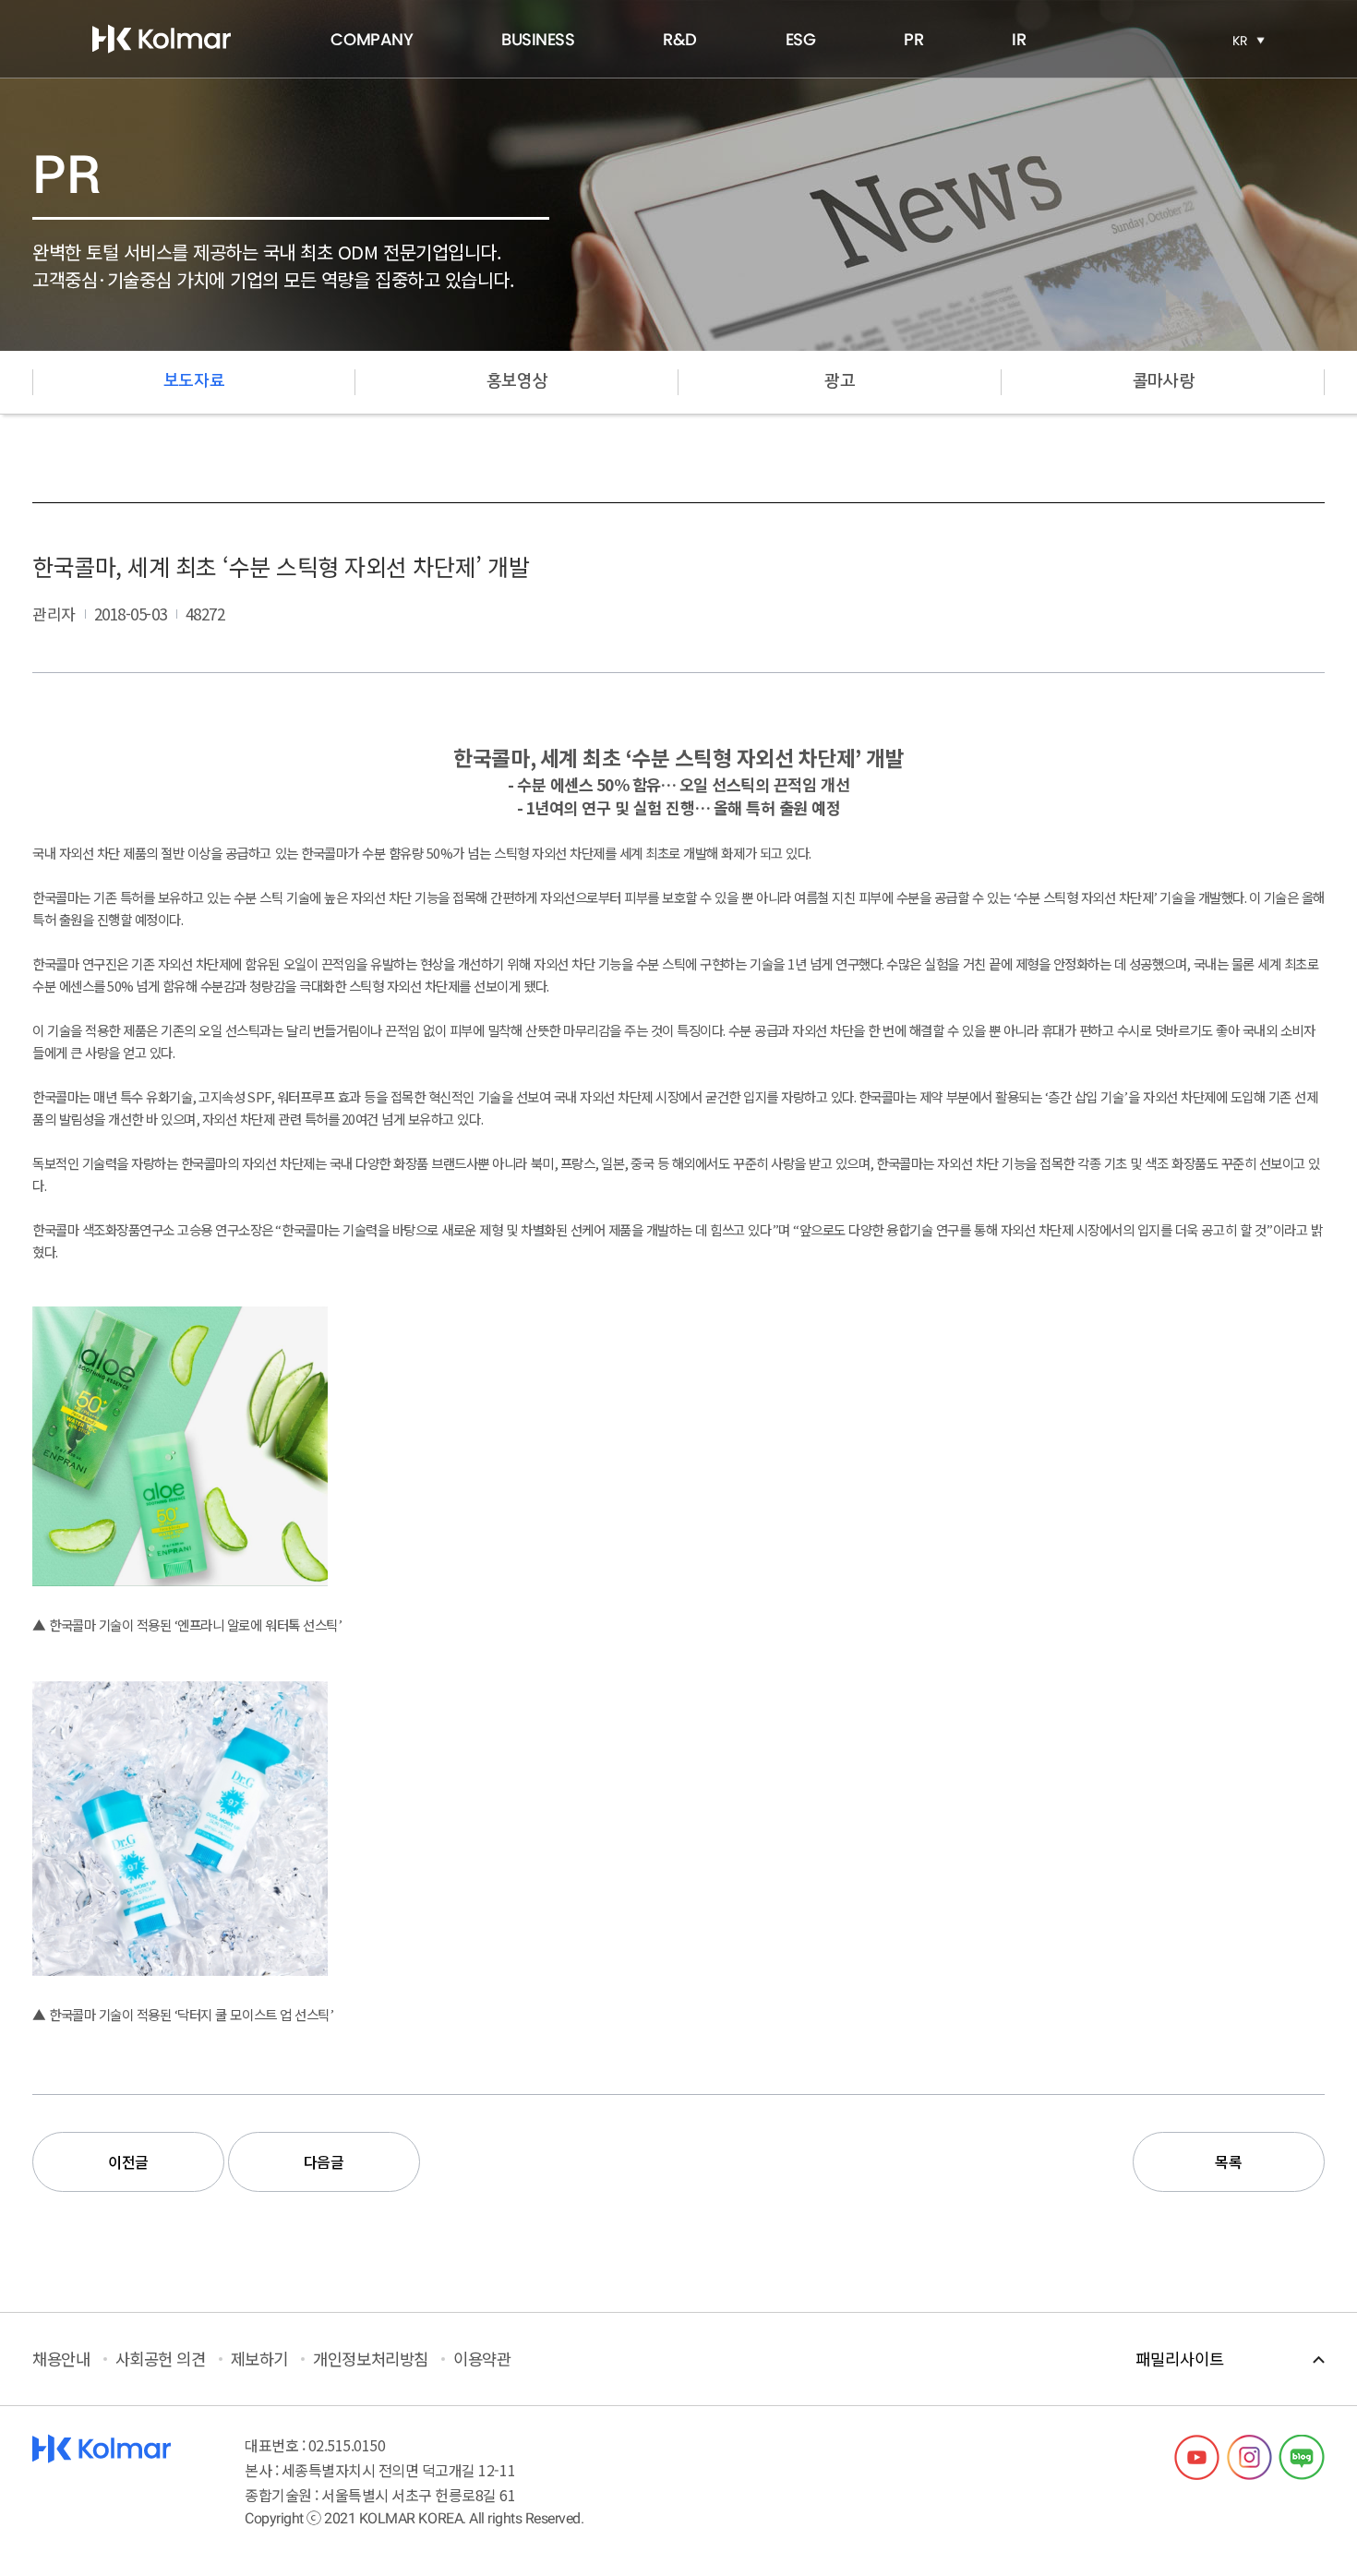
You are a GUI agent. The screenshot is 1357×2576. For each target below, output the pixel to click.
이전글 (128, 2161)
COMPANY (372, 39)
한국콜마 (162, 39)
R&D (680, 39)
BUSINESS (538, 39)
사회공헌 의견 (161, 2359)
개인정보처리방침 (370, 2359)
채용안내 (61, 2359)
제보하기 (259, 2359)
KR (1240, 41)
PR (913, 39)
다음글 (324, 2161)
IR (1019, 39)
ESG (801, 39)
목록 (1228, 2161)
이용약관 (482, 2359)
